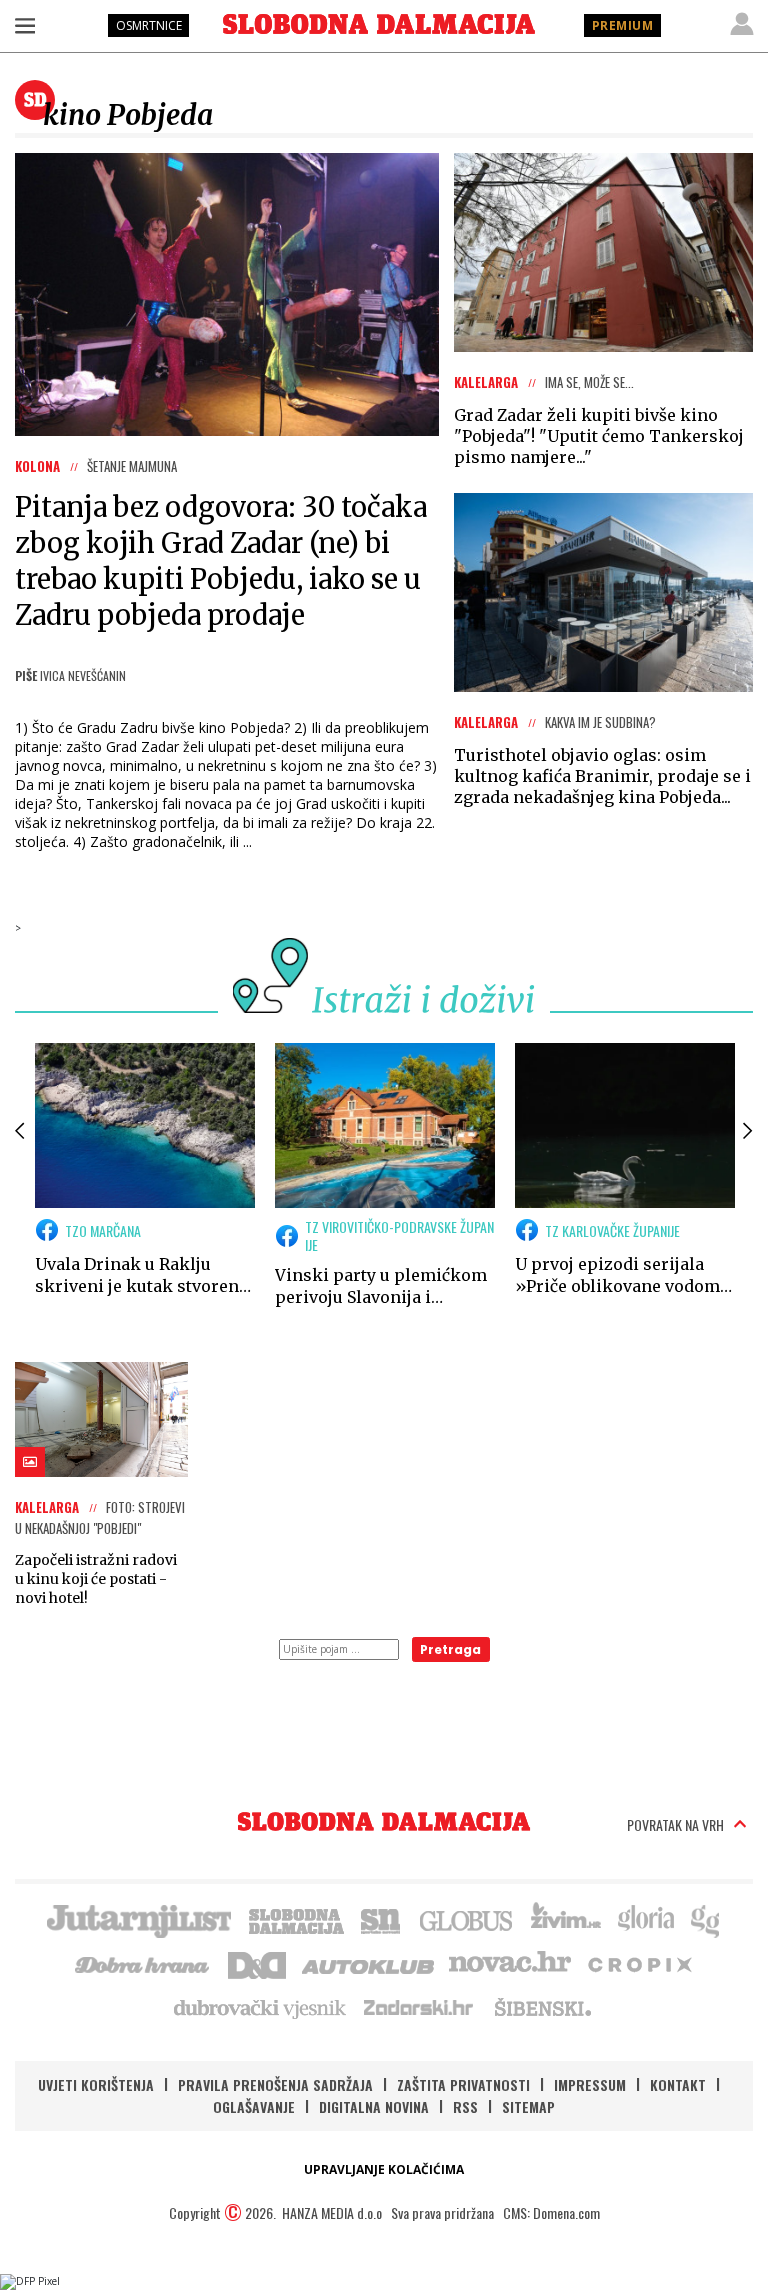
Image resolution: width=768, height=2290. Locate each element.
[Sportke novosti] (381, 1919)
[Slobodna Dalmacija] (379, 24)
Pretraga (450, 1649)
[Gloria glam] (706, 1919)
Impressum (590, 2084)
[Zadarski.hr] (419, 2007)
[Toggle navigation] (25, 25)
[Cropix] (638, 1963)
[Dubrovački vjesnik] (261, 2007)
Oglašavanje (254, 2106)
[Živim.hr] (566, 1919)
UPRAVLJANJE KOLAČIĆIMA (384, 2169)
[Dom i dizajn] (257, 1963)
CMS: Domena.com (551, 2212)
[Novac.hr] (510, 1963)
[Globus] (467, 1919)
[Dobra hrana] (143, 1963)
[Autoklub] (369, 1963)
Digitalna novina (374, 2106)
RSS (465, 2106)
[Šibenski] (542, 2007)
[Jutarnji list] (138, 1919)
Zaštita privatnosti (463, 2084)
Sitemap (528, 2106)
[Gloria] (645, 1919)
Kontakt (678, 2084)
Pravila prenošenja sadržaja (275, 2084)
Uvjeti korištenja (96, 2084)
